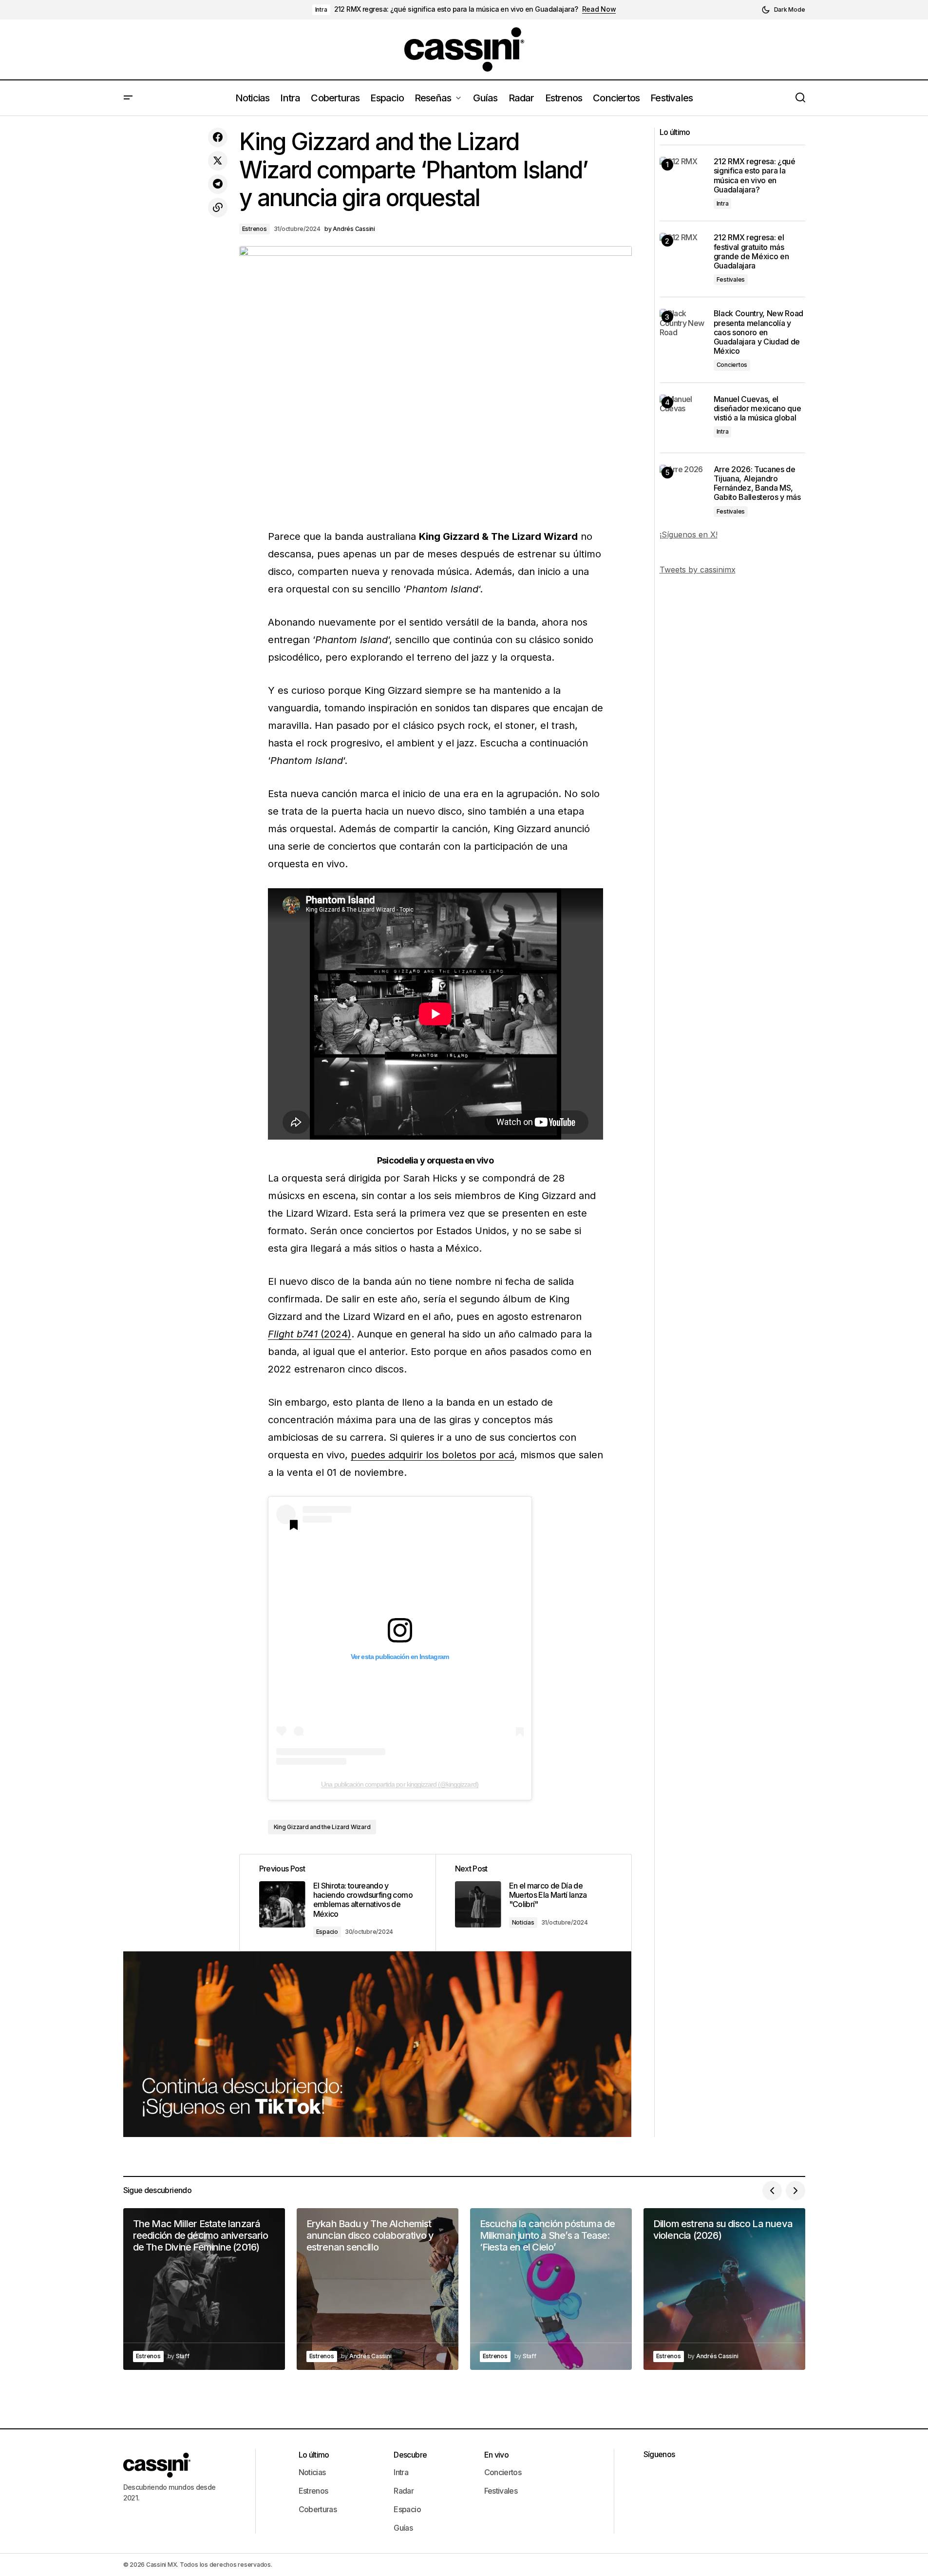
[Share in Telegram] (218, 184)
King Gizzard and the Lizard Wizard (322, 1827)
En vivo (497, 2455)
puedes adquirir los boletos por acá (433, 1455)
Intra (321, 10)
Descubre (410, 2455)
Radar (404, 2491)
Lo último (314, 2455)
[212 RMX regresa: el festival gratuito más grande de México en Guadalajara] (683, 256)
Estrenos (255, 229)
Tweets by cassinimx (698, 570)
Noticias (523, 1922)
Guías (403, 2528)
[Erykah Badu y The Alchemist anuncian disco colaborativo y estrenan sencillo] (378, 2289)
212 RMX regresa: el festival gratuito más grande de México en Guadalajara (751, 252)
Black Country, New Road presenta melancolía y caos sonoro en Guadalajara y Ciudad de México (759, 332)
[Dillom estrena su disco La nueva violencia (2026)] (724, 2289)
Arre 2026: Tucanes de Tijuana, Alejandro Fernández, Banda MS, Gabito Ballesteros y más (757, 484)
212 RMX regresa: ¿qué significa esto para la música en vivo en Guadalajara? (456, 9)
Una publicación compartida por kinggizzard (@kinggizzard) (399, 1784)
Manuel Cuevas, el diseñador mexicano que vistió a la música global (758, 409)
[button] (783, 10)
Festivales (731, 279)
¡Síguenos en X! (689, 534)
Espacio (327, 1932)
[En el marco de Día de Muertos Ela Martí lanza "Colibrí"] (533, 1903)
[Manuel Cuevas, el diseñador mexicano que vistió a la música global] (683, 418)
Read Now (599, 9)
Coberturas (318, 2509)
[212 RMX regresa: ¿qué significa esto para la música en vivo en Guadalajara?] (683, 180)
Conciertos (732, 365)
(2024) (310, 1334)
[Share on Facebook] (218, 137)
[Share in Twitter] (218, 161)
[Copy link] (218, 208)
